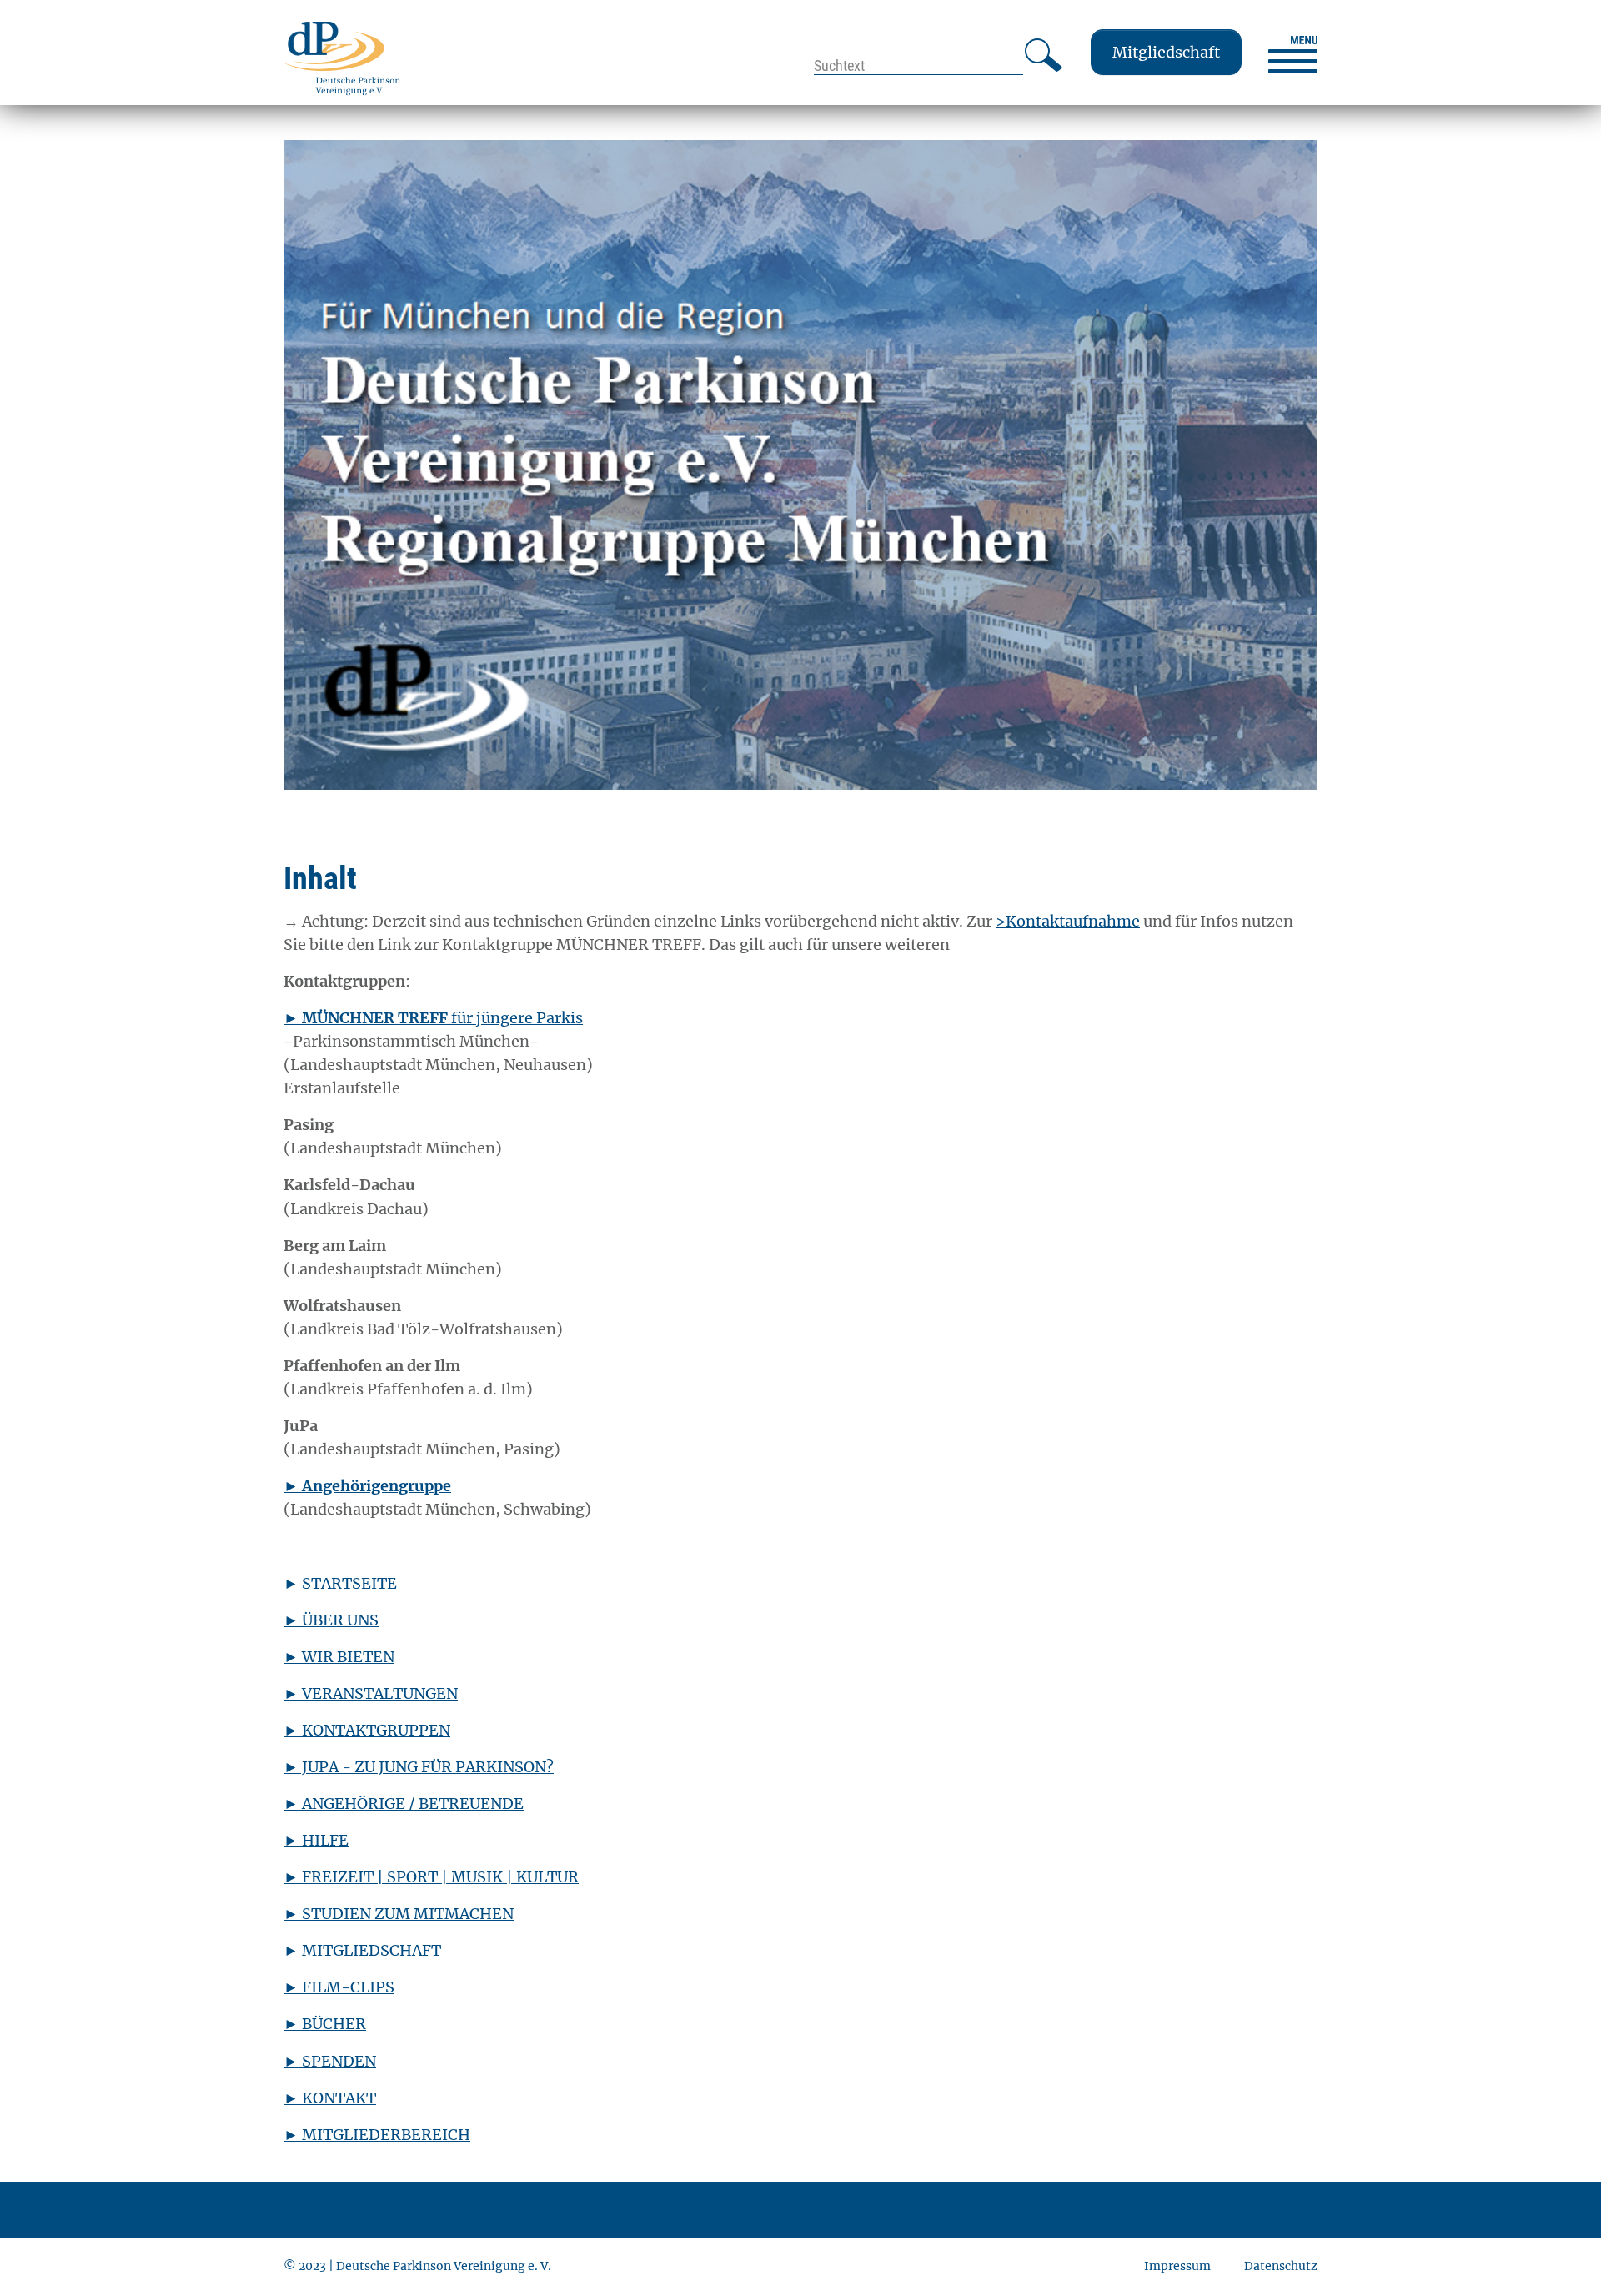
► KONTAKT (330, 2098)
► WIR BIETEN (339, 1657)
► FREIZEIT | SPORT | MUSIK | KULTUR (431, 1877)
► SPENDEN (330, 2061)
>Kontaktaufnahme (1068, 921)
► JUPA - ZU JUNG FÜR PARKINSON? (419, 1767)
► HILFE (316, 1840)
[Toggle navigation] (1293, 55)
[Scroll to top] (1562, 2257)
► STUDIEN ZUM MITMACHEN (399, 1914)
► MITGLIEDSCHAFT (362, 1950)
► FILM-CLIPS (339, 1987)
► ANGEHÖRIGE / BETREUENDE (404, 1804)
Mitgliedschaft (1166, 52)
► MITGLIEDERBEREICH (377, 2135)
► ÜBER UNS (331, 1620)
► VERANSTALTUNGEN (371, 1693)
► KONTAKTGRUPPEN (367, 1730)
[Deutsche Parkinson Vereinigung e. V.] (342, 58)
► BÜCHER (325, 2024)
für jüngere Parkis (433, 1018)
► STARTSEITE (340, 1583)
